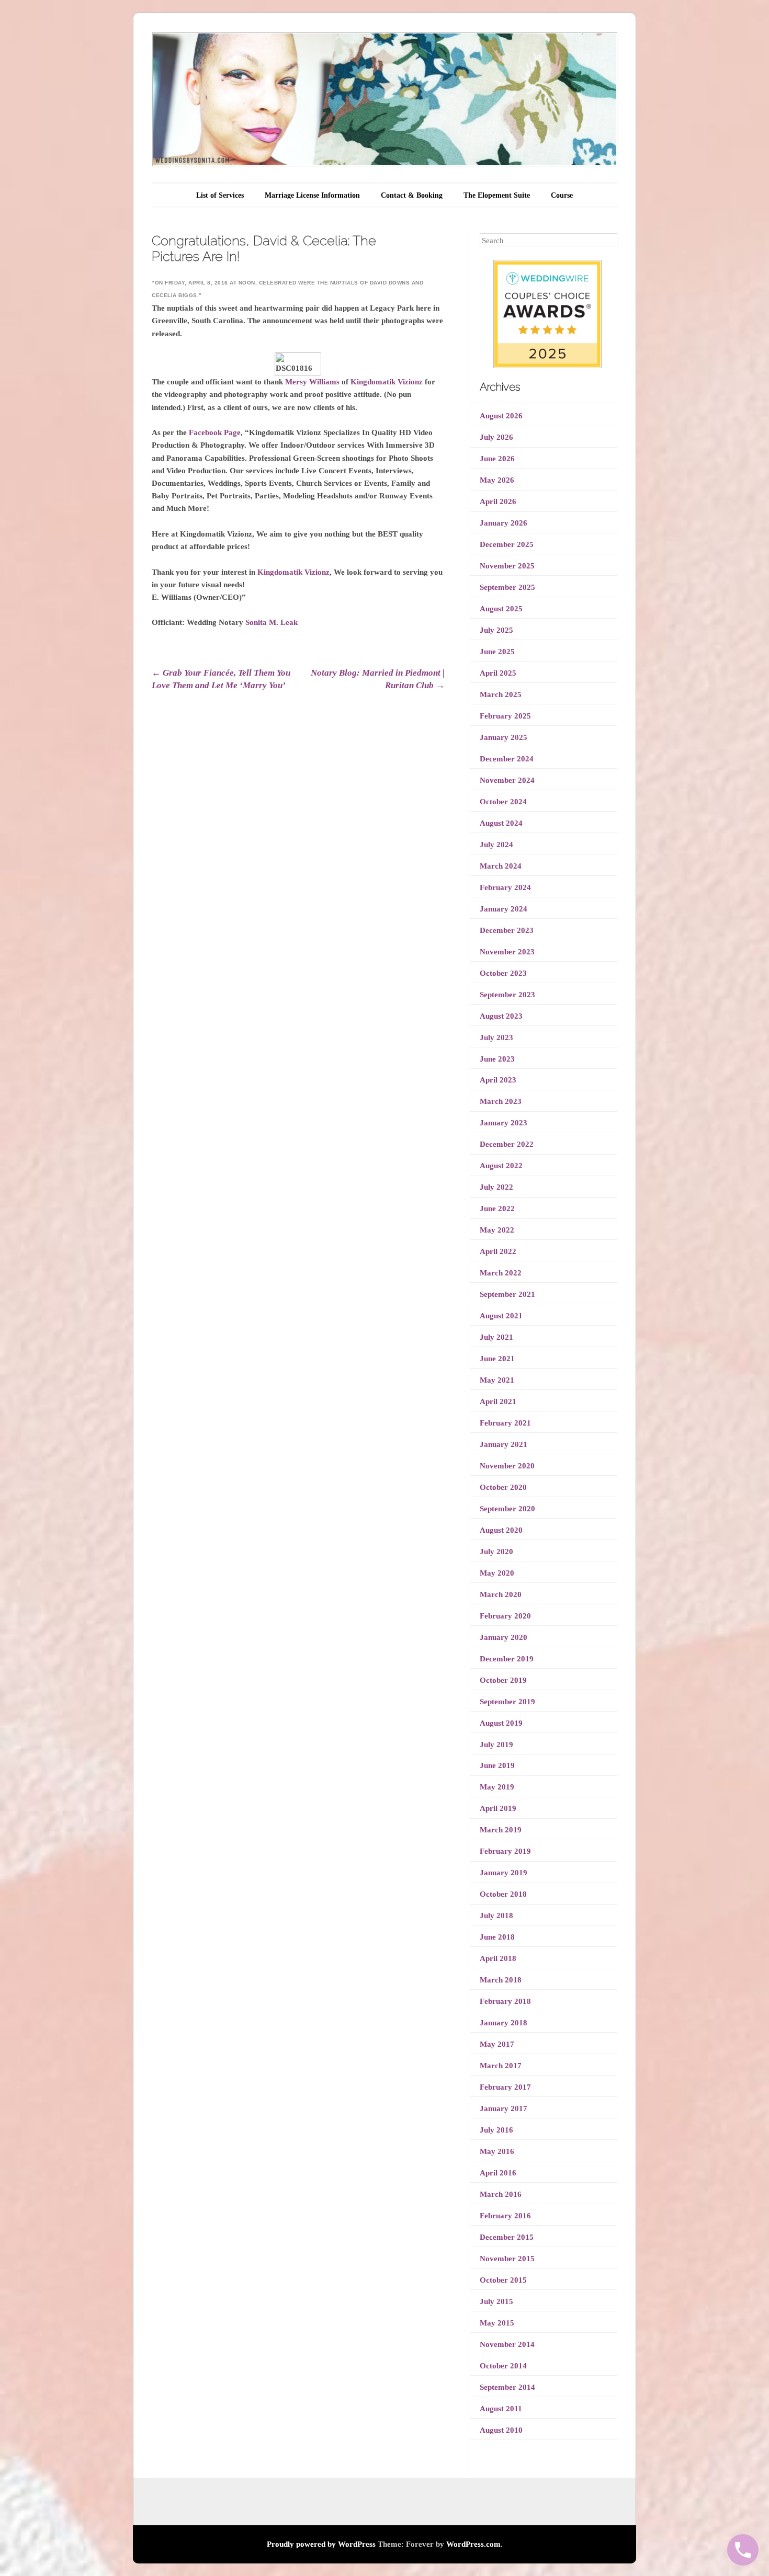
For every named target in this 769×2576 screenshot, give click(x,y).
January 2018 (504, 2023)
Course (562, 195)
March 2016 (501, 2194)
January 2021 (504, 1444)
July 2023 (496, 1038)
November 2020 (507, 1466)
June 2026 (497, 459)
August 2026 (501, 416)
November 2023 (507, 952)
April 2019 (498, 1808)
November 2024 (507, 780)
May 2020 (497, 1573)
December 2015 (507, 2237)
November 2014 (507, 2344)
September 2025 (507, 587)
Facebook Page (215, 432)
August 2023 (501, 1016)
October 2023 (503, 973)
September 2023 (507, 995)
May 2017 (497, 2044)
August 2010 (501, 2430)
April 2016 (498, 2173)
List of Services (220, 195)
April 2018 (498, 1958)
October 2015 (503, 2280)
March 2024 (501, 866)
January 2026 (504, 523)
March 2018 (501, 1980)
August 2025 (501, 609)
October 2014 (503, 2366)
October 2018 (503, 1894)
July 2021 (496, 1337)
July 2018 (496, 1916)
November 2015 (507, 2259)
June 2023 (497, 1059)
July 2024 (496, 845)
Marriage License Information (312, 195)
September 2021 (507, 1294)
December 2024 (507, 759)
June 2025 (497, 652)
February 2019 (505, 1851)
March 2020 (501, 1594)
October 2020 (503, 1487)
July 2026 (496, 437)
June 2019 (497, 1765)
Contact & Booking (412, 195)
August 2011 (501, 2409)
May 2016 (497, 2151)
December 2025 (507, 544)
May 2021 (497, 1380)
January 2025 (504, 737)
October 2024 (503, 802)
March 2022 (501, 1273)
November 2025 (507, 566)
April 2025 (498, 673)
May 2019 (497, 1787)
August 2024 (501, 823)
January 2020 (504, 1637)
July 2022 (496, 1187)
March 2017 (501, 2066)
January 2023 (504, 1123)
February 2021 (505, 1423)
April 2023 (498, 1080)
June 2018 (497, 1937)
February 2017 (505, 2087)
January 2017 (504, 2108)
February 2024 (505, 887)
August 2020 (501, 1530)
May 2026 (497, 480)
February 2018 (505, 2001)
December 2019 (507, 1659)
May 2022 (497, 1230)
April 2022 (498, 1251)
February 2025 (505, 716)
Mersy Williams (312, 382)
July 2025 (496, 630)
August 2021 (501, 1316)
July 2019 (496, 1745)
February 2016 (505, 2216)
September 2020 (507, 1509)
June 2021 (497, 1359)
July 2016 (496, 2130)
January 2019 (504, 1873)
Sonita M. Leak (272, 622)
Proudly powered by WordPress (321, 2544)
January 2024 (504, 909)
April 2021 (498, 1401)
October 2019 (503, 1680)
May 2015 (497, 2323)
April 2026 (498, 501)
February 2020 (505, 1616)
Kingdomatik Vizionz (387, 382)
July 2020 (496, 1552)
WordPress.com (473, 2544)
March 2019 (501, 1830)
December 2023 (507, 930)
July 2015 (496, 2301)
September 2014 (507, 2387)
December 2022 (507, 1144)
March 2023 (501, 1101)
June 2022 (497, 1209)
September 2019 (507, 1702)
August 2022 (501, 1166)
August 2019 (501, 1723)
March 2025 (501, 694)
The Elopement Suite (497, 195)
